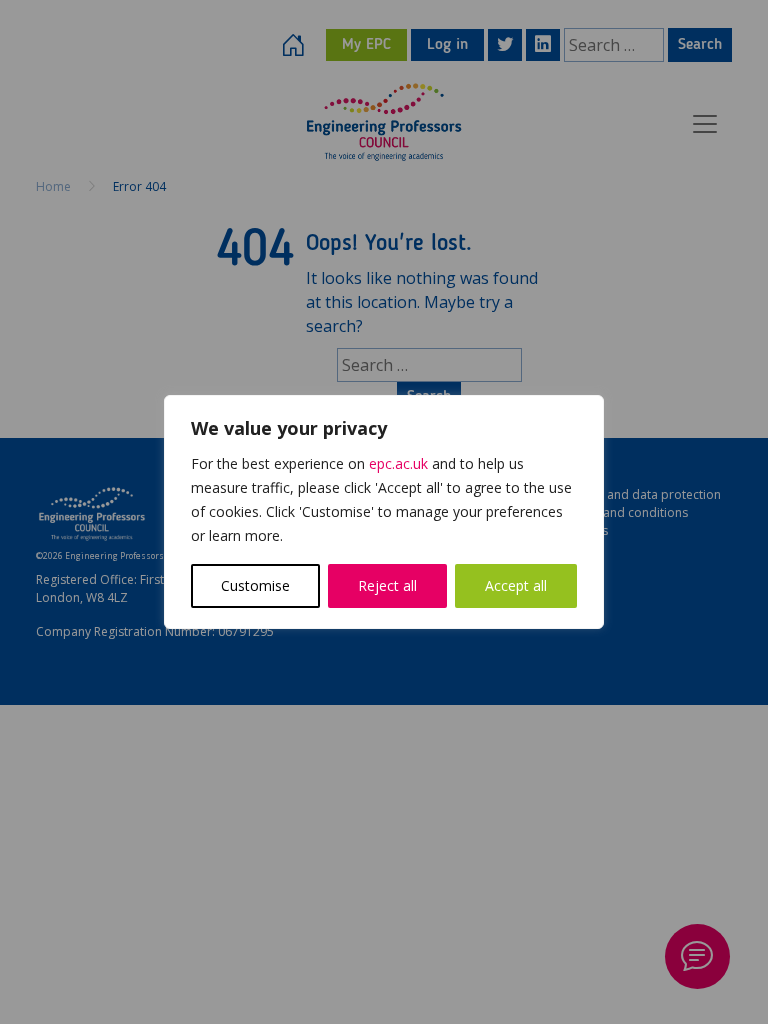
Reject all (387, 585)
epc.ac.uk (398, 463)
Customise (255, 585)
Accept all (516, 585)
